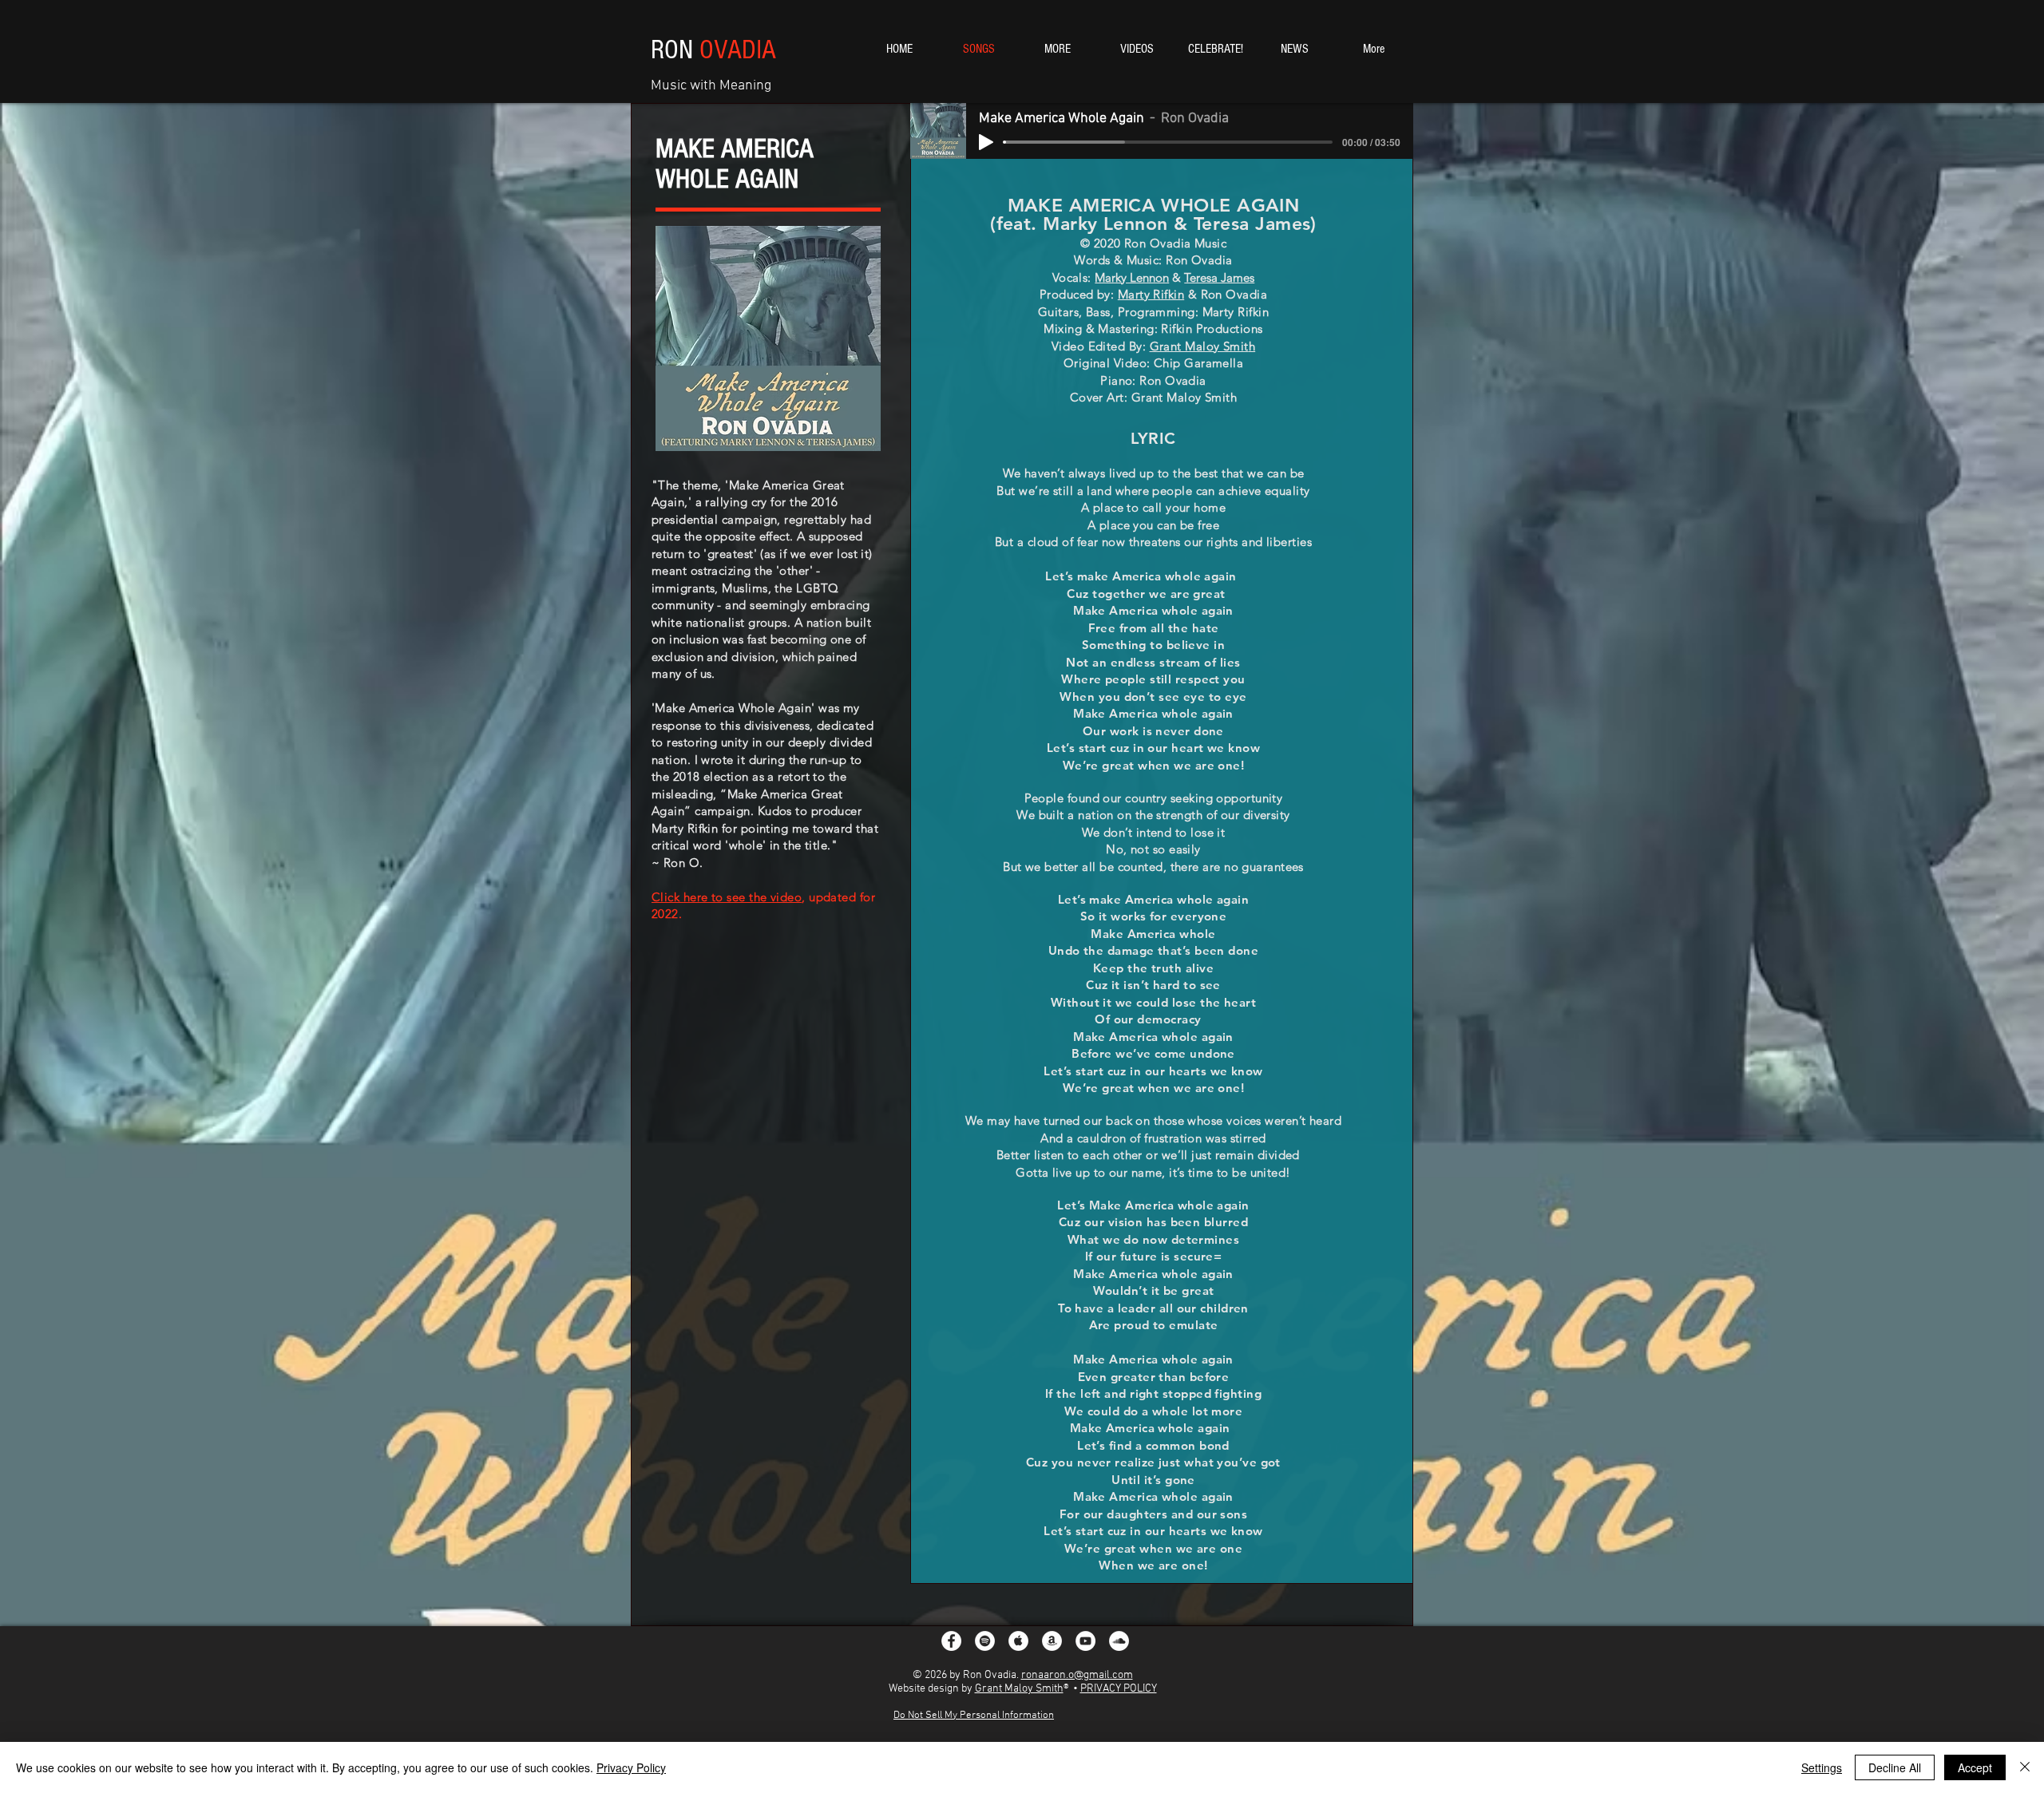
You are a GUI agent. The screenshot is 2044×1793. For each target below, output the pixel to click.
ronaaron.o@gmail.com (1077, 1675)
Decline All (1895, 1767)
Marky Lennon (1132, 277)
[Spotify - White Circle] (985, 1641)
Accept (1975, 1767)
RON (713, 50)
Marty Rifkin (1151, 294)
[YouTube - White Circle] (1085, 1641)
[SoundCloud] (1119, 1641)
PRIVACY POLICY (1119, 1689)
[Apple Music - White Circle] (1018, 1641)
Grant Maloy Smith (1019, 1689)
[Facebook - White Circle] (951, 1641)
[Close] (2025, 1767)
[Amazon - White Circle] (1052, 1641)
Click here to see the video (727, 897)
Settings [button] (1822, 1767)
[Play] (986, 142)
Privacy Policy (631, 1767)
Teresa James (1219, 277)
